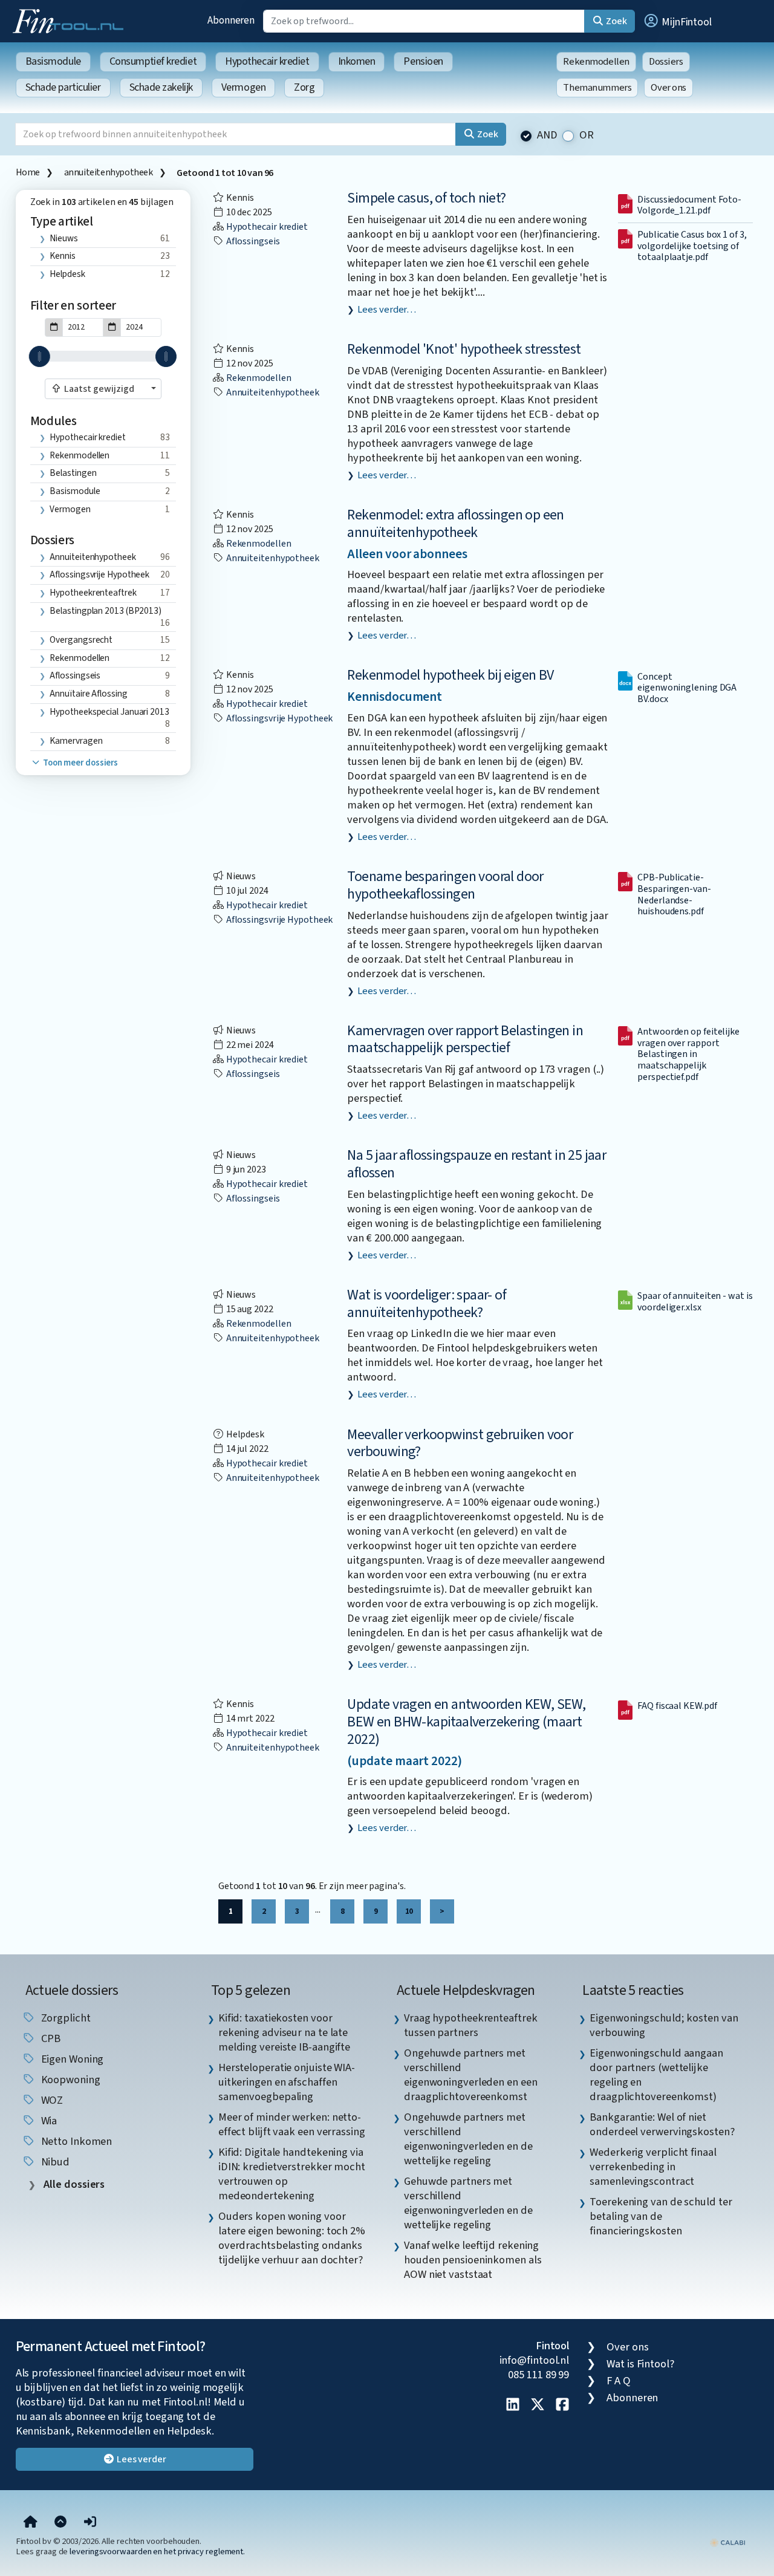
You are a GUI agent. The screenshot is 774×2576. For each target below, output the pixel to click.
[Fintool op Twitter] (538, 2405)
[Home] (31, 2523)
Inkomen (357, 61)
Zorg (304, 87)
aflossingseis (75, 675)
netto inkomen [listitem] (76, 2141)
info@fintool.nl (535, 2360)
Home (28, 172)
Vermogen (243, 87)
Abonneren (231, 20)
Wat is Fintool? (640, 2364)
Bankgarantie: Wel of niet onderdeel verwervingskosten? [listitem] (662, 2124)
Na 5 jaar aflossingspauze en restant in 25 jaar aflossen (476, 1164)
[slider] (40, 356)
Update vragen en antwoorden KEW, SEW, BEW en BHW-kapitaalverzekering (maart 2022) (466, 1722)
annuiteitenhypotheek (109, 172)
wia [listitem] (48, 2121)
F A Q (619, 2381)
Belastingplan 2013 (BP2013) (106, 611)
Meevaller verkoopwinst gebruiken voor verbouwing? (460, 1443)
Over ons (668, 88)
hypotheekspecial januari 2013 (109, 712)
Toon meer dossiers (80, 763)
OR (587, 135)
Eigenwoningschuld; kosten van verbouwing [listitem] (664, 2025)
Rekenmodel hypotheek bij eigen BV (450, 675)
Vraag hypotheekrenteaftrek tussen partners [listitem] (471, 2025)
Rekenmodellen (596, 62)
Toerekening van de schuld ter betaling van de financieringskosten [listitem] (661, 2216)
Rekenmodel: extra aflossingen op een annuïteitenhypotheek (455, 524)
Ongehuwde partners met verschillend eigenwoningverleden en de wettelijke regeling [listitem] (468, 2139)
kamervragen (76, 741)
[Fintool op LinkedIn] (513, 2405)
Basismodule (53, 61)
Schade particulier (63, 87)
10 (409, 1911)
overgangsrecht (81, 640)
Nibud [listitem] (54, 2162)
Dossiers (666, 62)
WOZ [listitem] (51, 2100)
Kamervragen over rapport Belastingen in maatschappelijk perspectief (465, 1039)
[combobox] (103, 389)
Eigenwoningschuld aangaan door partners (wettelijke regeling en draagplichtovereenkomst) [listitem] (656, 2075)
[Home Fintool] (71, 20)
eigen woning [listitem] (71, 2059)
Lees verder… (387, 310)
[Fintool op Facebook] (562, 2405)
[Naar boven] (60, 2523)
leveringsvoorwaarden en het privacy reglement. (157, 2552)
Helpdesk (67, 274)
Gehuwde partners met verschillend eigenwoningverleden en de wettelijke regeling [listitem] (468, 2203)
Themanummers (597, 88)
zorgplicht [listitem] (65, 2018)
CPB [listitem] (50, 2038)
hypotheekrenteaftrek (93, 593)
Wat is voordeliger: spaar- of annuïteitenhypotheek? (427, 1304)
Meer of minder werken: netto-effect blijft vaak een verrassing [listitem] (292, 2124)
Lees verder (141, 2459)
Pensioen (423, 61)
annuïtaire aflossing (88, 694)
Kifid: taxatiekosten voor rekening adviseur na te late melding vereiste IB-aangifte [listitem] (284, 2032)
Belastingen (73, 473)
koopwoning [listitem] (70, 2080)
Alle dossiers (73, 2184)
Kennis (62, 256)
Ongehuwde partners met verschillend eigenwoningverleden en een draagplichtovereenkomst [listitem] (471, 2075)
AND (547, 135)
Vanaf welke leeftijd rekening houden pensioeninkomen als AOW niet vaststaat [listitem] (473, 2260)
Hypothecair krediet (267, 61)
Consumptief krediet (153, 61)
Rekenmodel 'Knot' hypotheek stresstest (464, 349)
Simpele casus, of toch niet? (426, 198)
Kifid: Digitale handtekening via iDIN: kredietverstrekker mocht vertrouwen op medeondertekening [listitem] (292, 2174)
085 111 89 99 (538, 2375)
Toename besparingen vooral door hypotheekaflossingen (445, 885)
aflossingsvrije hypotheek (99, 574)
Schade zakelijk (161, 87)
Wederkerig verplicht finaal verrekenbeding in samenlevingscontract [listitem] (653, 2167)
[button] (677, 21)
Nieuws (63, 238)
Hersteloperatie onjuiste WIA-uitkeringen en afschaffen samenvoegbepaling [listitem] (287, 2082)
